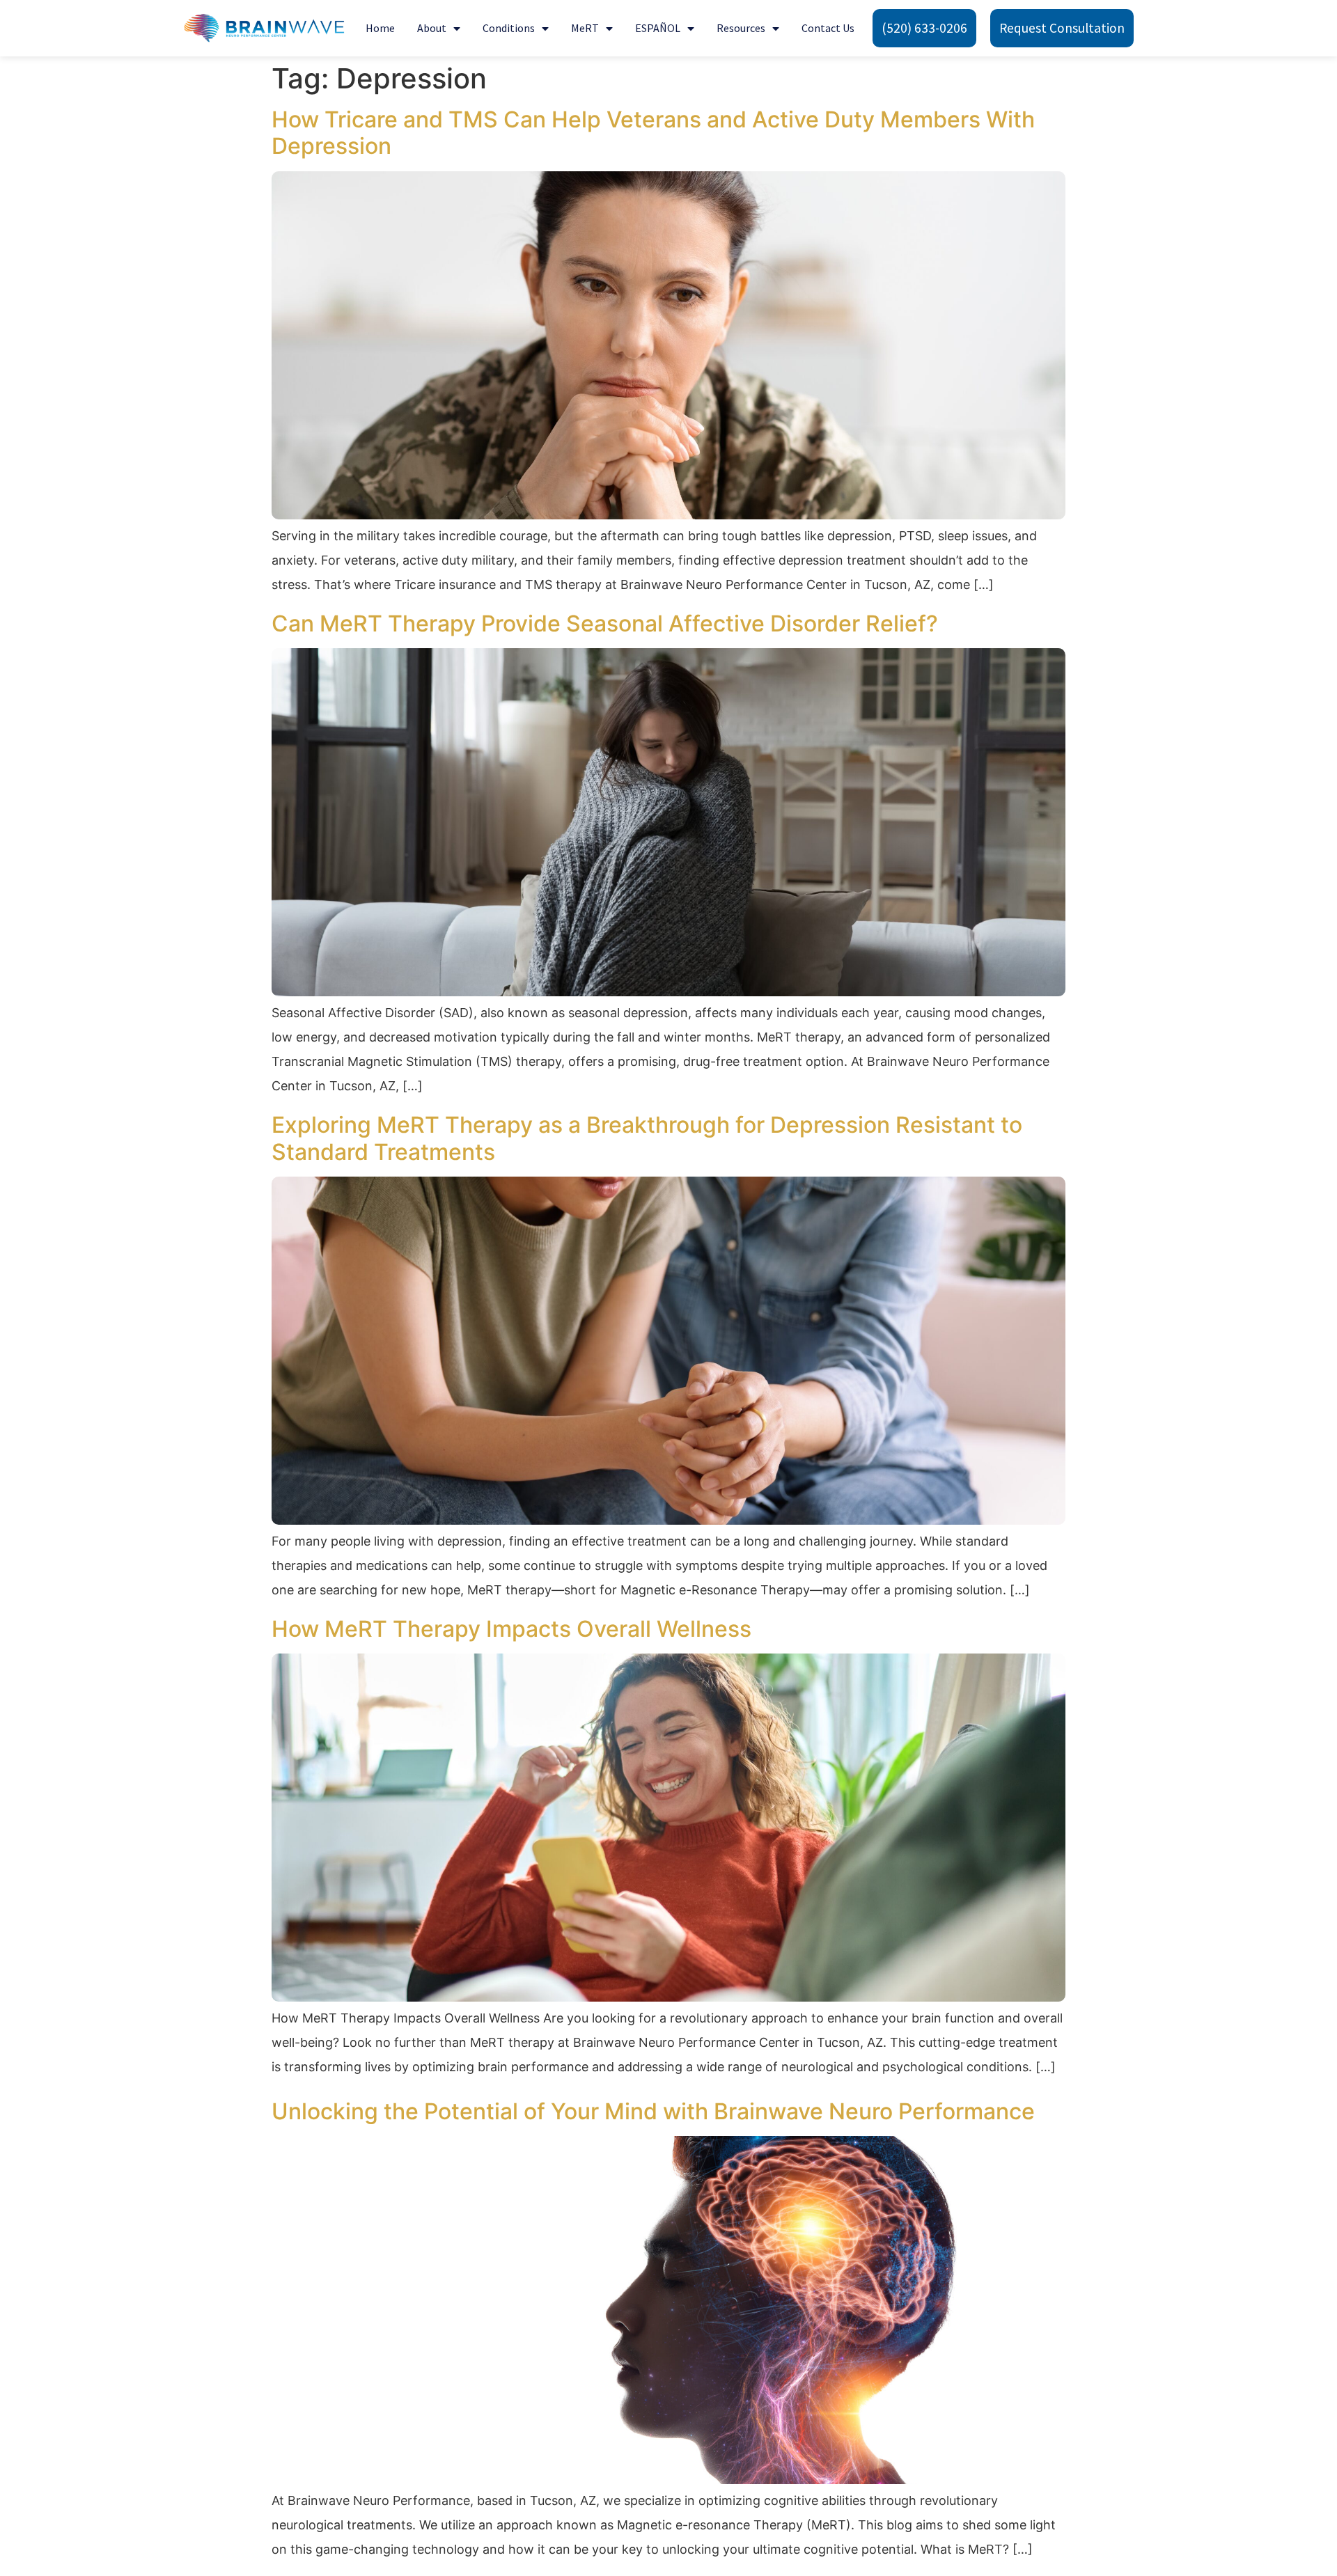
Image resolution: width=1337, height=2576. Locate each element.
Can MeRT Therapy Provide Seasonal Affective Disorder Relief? (605, 623)
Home (380, 28)
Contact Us (828, 28)
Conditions (509, 28)
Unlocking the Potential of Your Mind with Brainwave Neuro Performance (653, 2111)
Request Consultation (1062, 28)
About (432, 28)
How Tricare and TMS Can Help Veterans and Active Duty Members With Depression (653, 133)
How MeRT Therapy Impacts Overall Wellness (511, 1629)
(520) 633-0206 (924, 28)
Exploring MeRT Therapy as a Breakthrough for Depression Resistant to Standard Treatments (647, 1138)
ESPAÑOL (658, 28)
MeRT (585, 28)
